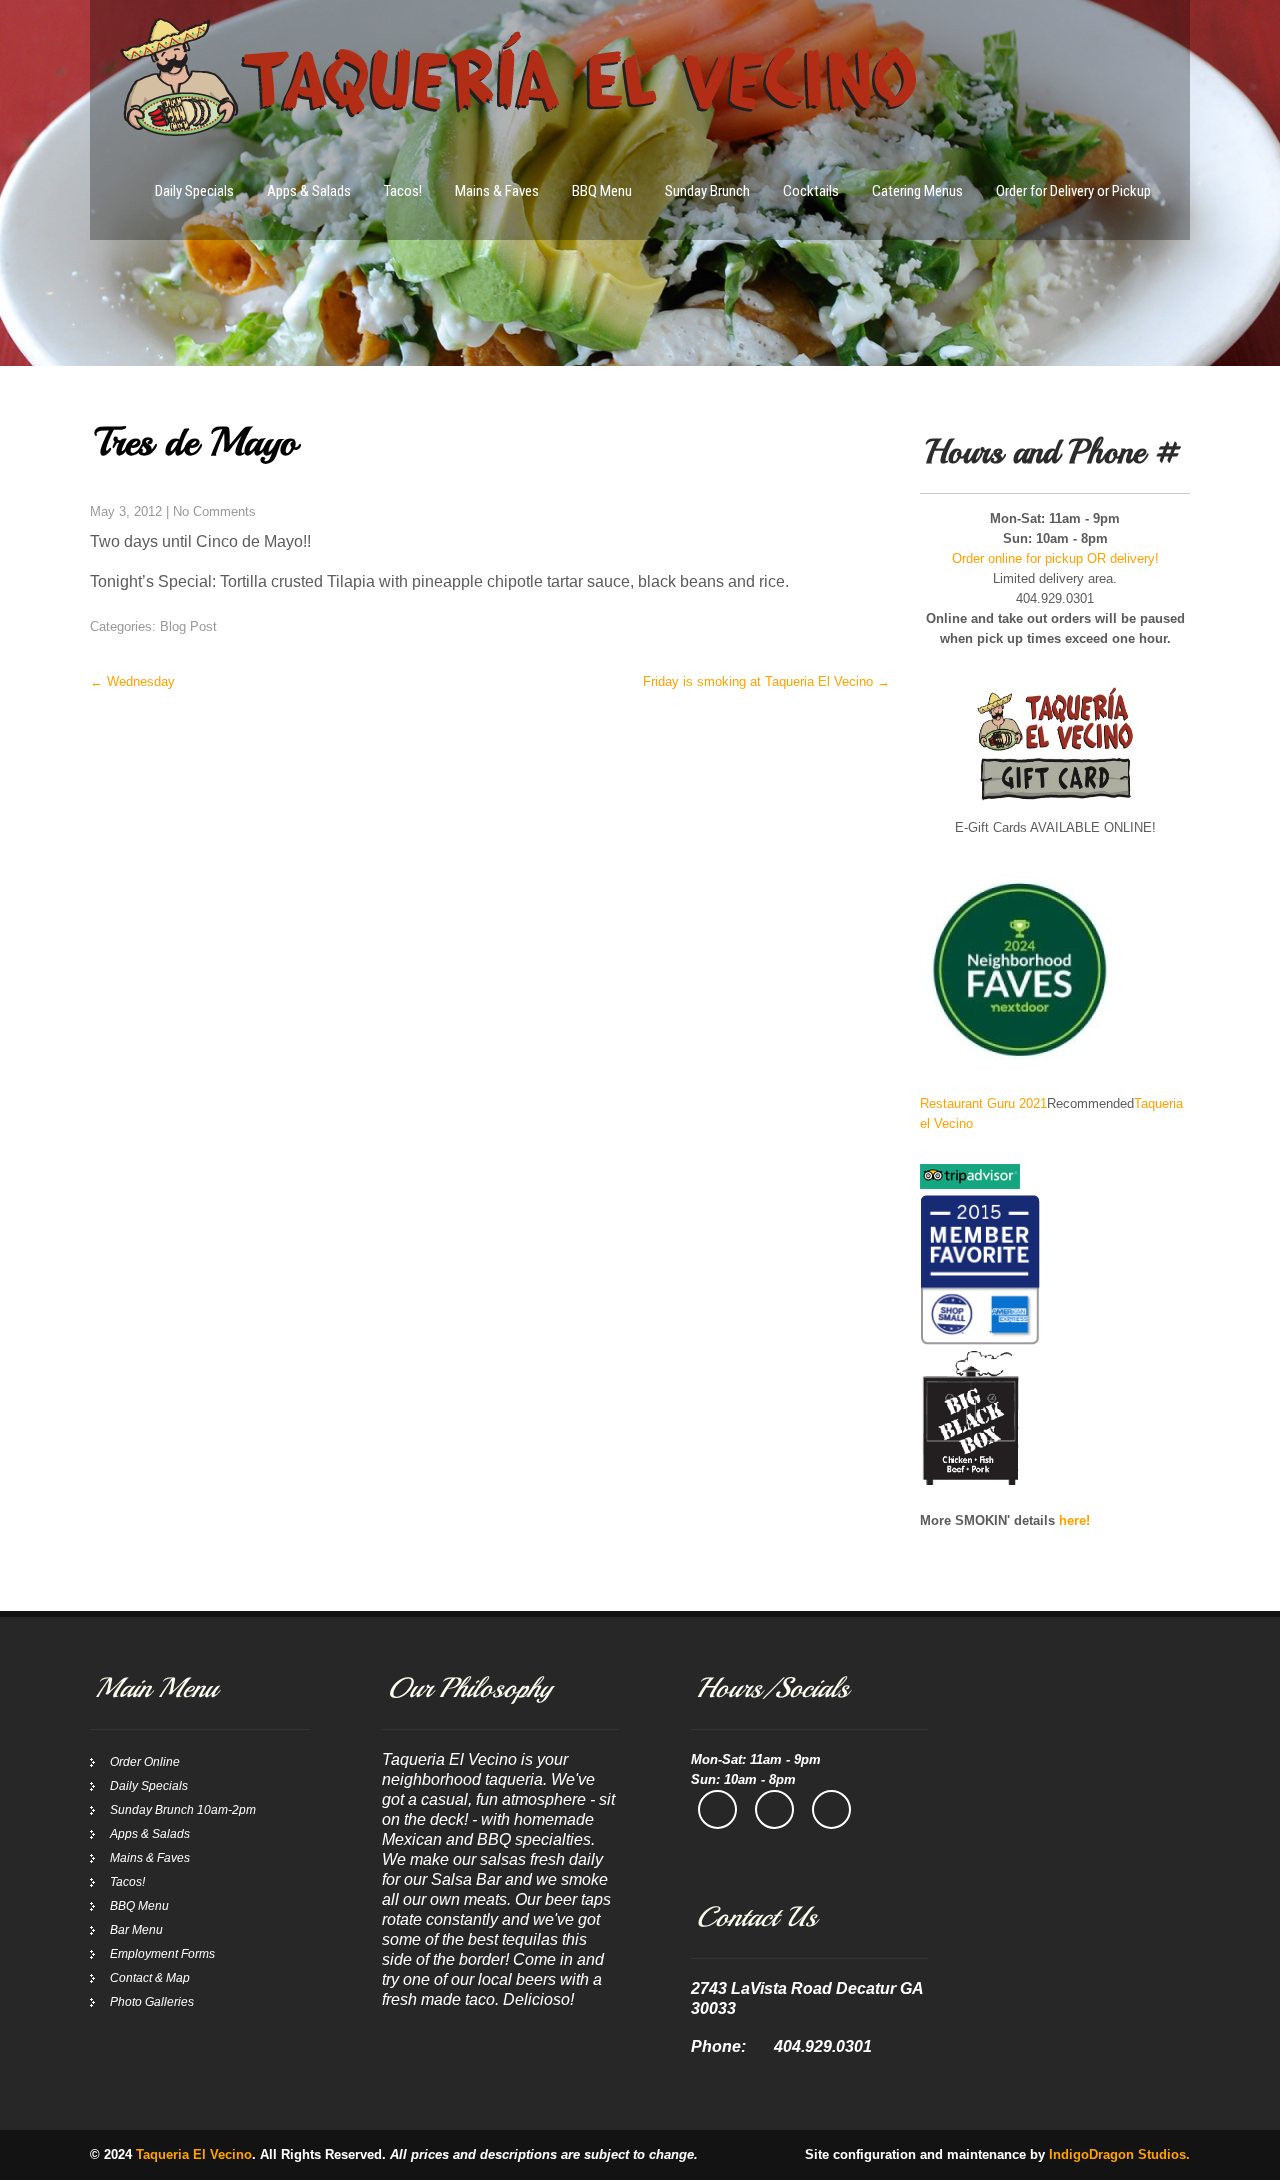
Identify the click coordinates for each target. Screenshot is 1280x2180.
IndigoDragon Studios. (1119, 2154)
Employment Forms (162, 1954)
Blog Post (188, 626)
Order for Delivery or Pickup (1073, 191)
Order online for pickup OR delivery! (1055, 558)
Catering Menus (917, 191)
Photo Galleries (152, 2002)
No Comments (214, 511)
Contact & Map (150, 1978)
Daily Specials (194, 191)
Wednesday (132, 681)
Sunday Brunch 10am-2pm (183, 1810)
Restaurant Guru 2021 (983, 1103)
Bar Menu (136, 1930)
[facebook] (717, 1809)
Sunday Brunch (707, 191)
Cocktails (811, 191)
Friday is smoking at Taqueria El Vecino (766, 681)
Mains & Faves (497, 191)
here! (1074, 1520)
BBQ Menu (602, 191)
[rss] (831, 1809)
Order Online (145, 1762)
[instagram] (774, 1809)
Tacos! (403, 191)
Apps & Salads (309, 191)
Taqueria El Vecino (194, 2154)
